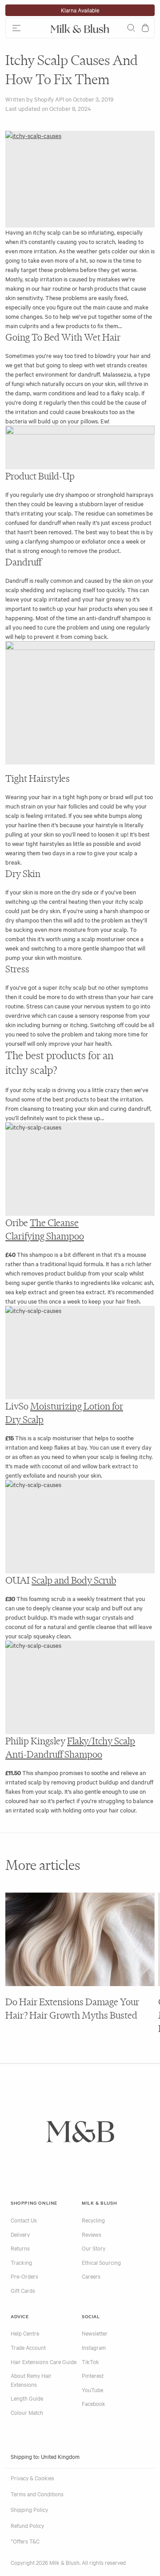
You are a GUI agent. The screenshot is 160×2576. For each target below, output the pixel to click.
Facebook (94, 2403)
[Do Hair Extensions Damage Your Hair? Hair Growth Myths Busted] (80, 1939)
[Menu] (26, 28)
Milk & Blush (99, 2203)
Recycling (93, 2220)
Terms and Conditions (37, 2494)
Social (91, 2316)
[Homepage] (80, 28)
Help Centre (25, 2333)
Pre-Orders (24, 2276)
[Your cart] (145, 28)
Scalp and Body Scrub (74, 1580)
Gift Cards (23, 2290)
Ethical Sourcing (101, 2262)
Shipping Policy (29, 2509)
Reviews (92, 2234)
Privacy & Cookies (32, 2478)
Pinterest (93, 2375)
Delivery (20, 2234)
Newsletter (95, 2333)
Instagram (94, 2347)
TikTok (90, 2361)
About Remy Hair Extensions (31, 2380)
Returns (20, 2248)
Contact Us (24, 2220)
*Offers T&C (25, 2541)
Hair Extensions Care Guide (44, 2361)
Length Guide (27, 2398)
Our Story (94, 2248)
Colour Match (27, 2412)
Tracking (21, 2262)
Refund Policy (27, 2525)
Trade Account (28, 2347)
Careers (91, 2276)
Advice (20, 2316)
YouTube (92, 2389)
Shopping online (34, 2203)
